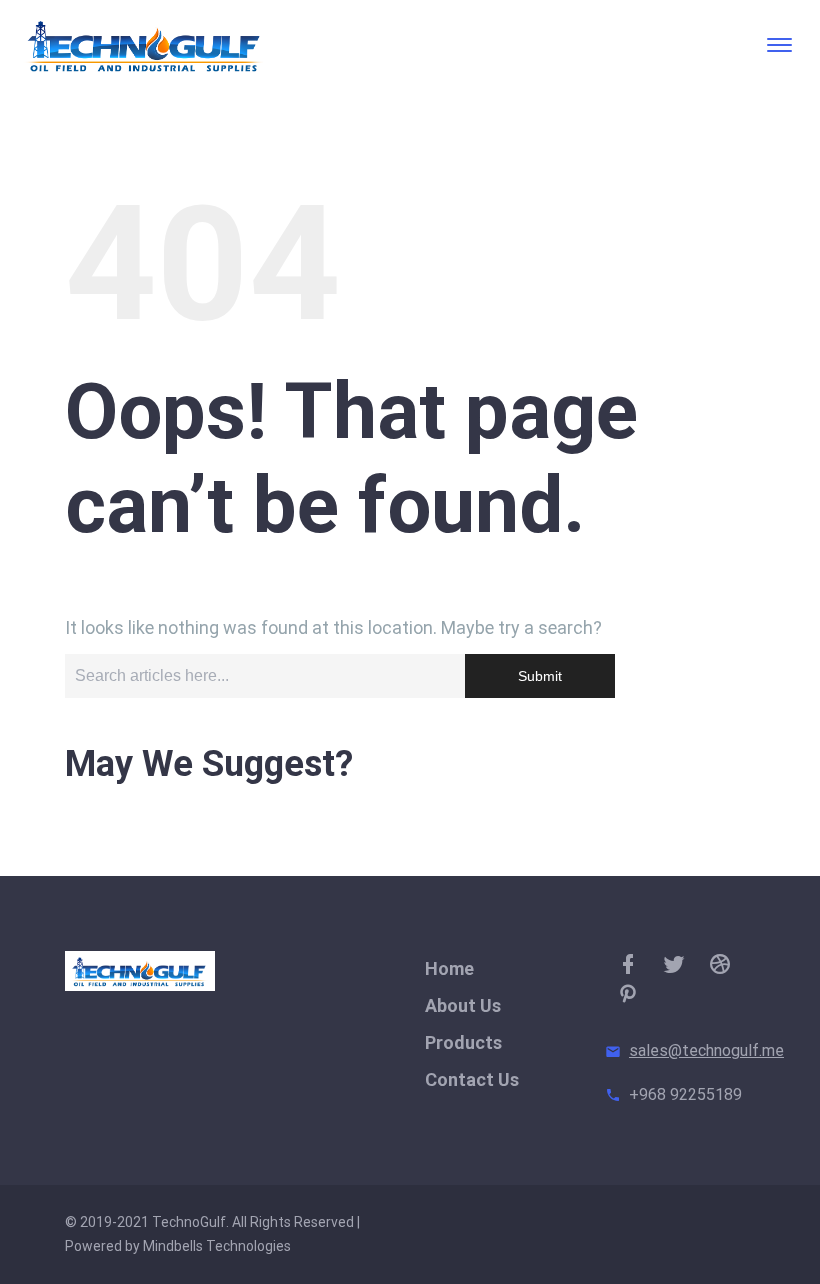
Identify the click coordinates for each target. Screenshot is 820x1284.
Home (449, 968)
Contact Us (472, 1079)
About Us (463, 1005)
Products (463, 1042)
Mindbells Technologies (217, 1246)
